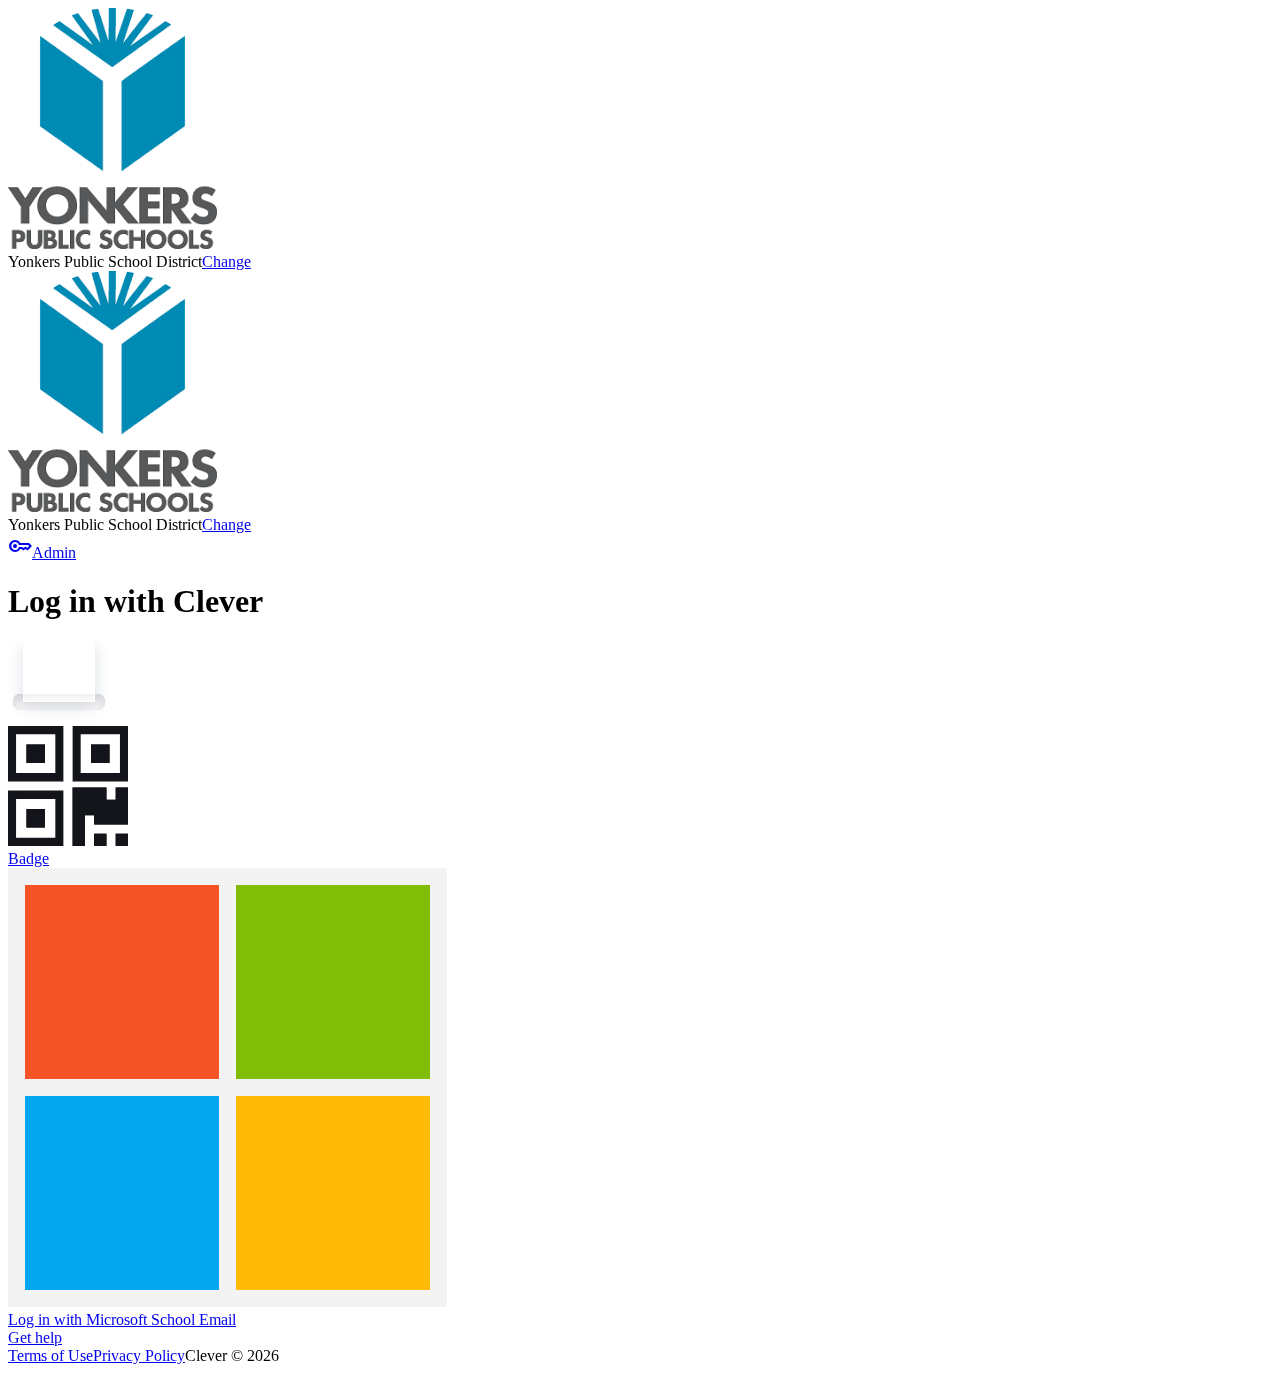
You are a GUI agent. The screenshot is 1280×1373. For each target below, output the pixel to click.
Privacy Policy (139, 1355)
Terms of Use (50, 1355)
